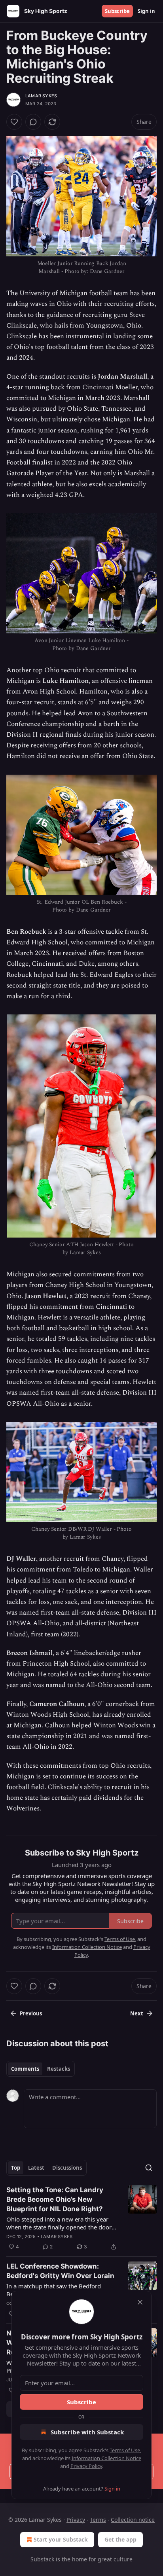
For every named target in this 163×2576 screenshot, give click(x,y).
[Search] (149, 2168)
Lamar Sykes (41, 96)
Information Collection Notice (106, 2458)
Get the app (120, 2539)
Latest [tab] (36, 2168)
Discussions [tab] (67, 2168)
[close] (140, 2302)
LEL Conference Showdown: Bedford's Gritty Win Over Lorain (60, 2271)
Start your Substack (61, 2539)
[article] (81, 2218)
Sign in (146, 11)
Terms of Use (125, 2450)
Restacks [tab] (59, 2069)
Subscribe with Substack (87, 2432)
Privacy (76, 2520)
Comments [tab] (25, 2069)
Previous (31, 2013)
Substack (42, 2559)
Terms (98, 2520)
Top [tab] (16, 2168)
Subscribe (117, 11)
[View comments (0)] (33, 122)
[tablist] (41, 2069)
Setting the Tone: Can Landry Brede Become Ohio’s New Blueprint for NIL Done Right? (55, 2199)
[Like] (14, 122)
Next (137, 2013)
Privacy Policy (86, 2466)
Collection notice (133, 2520)
